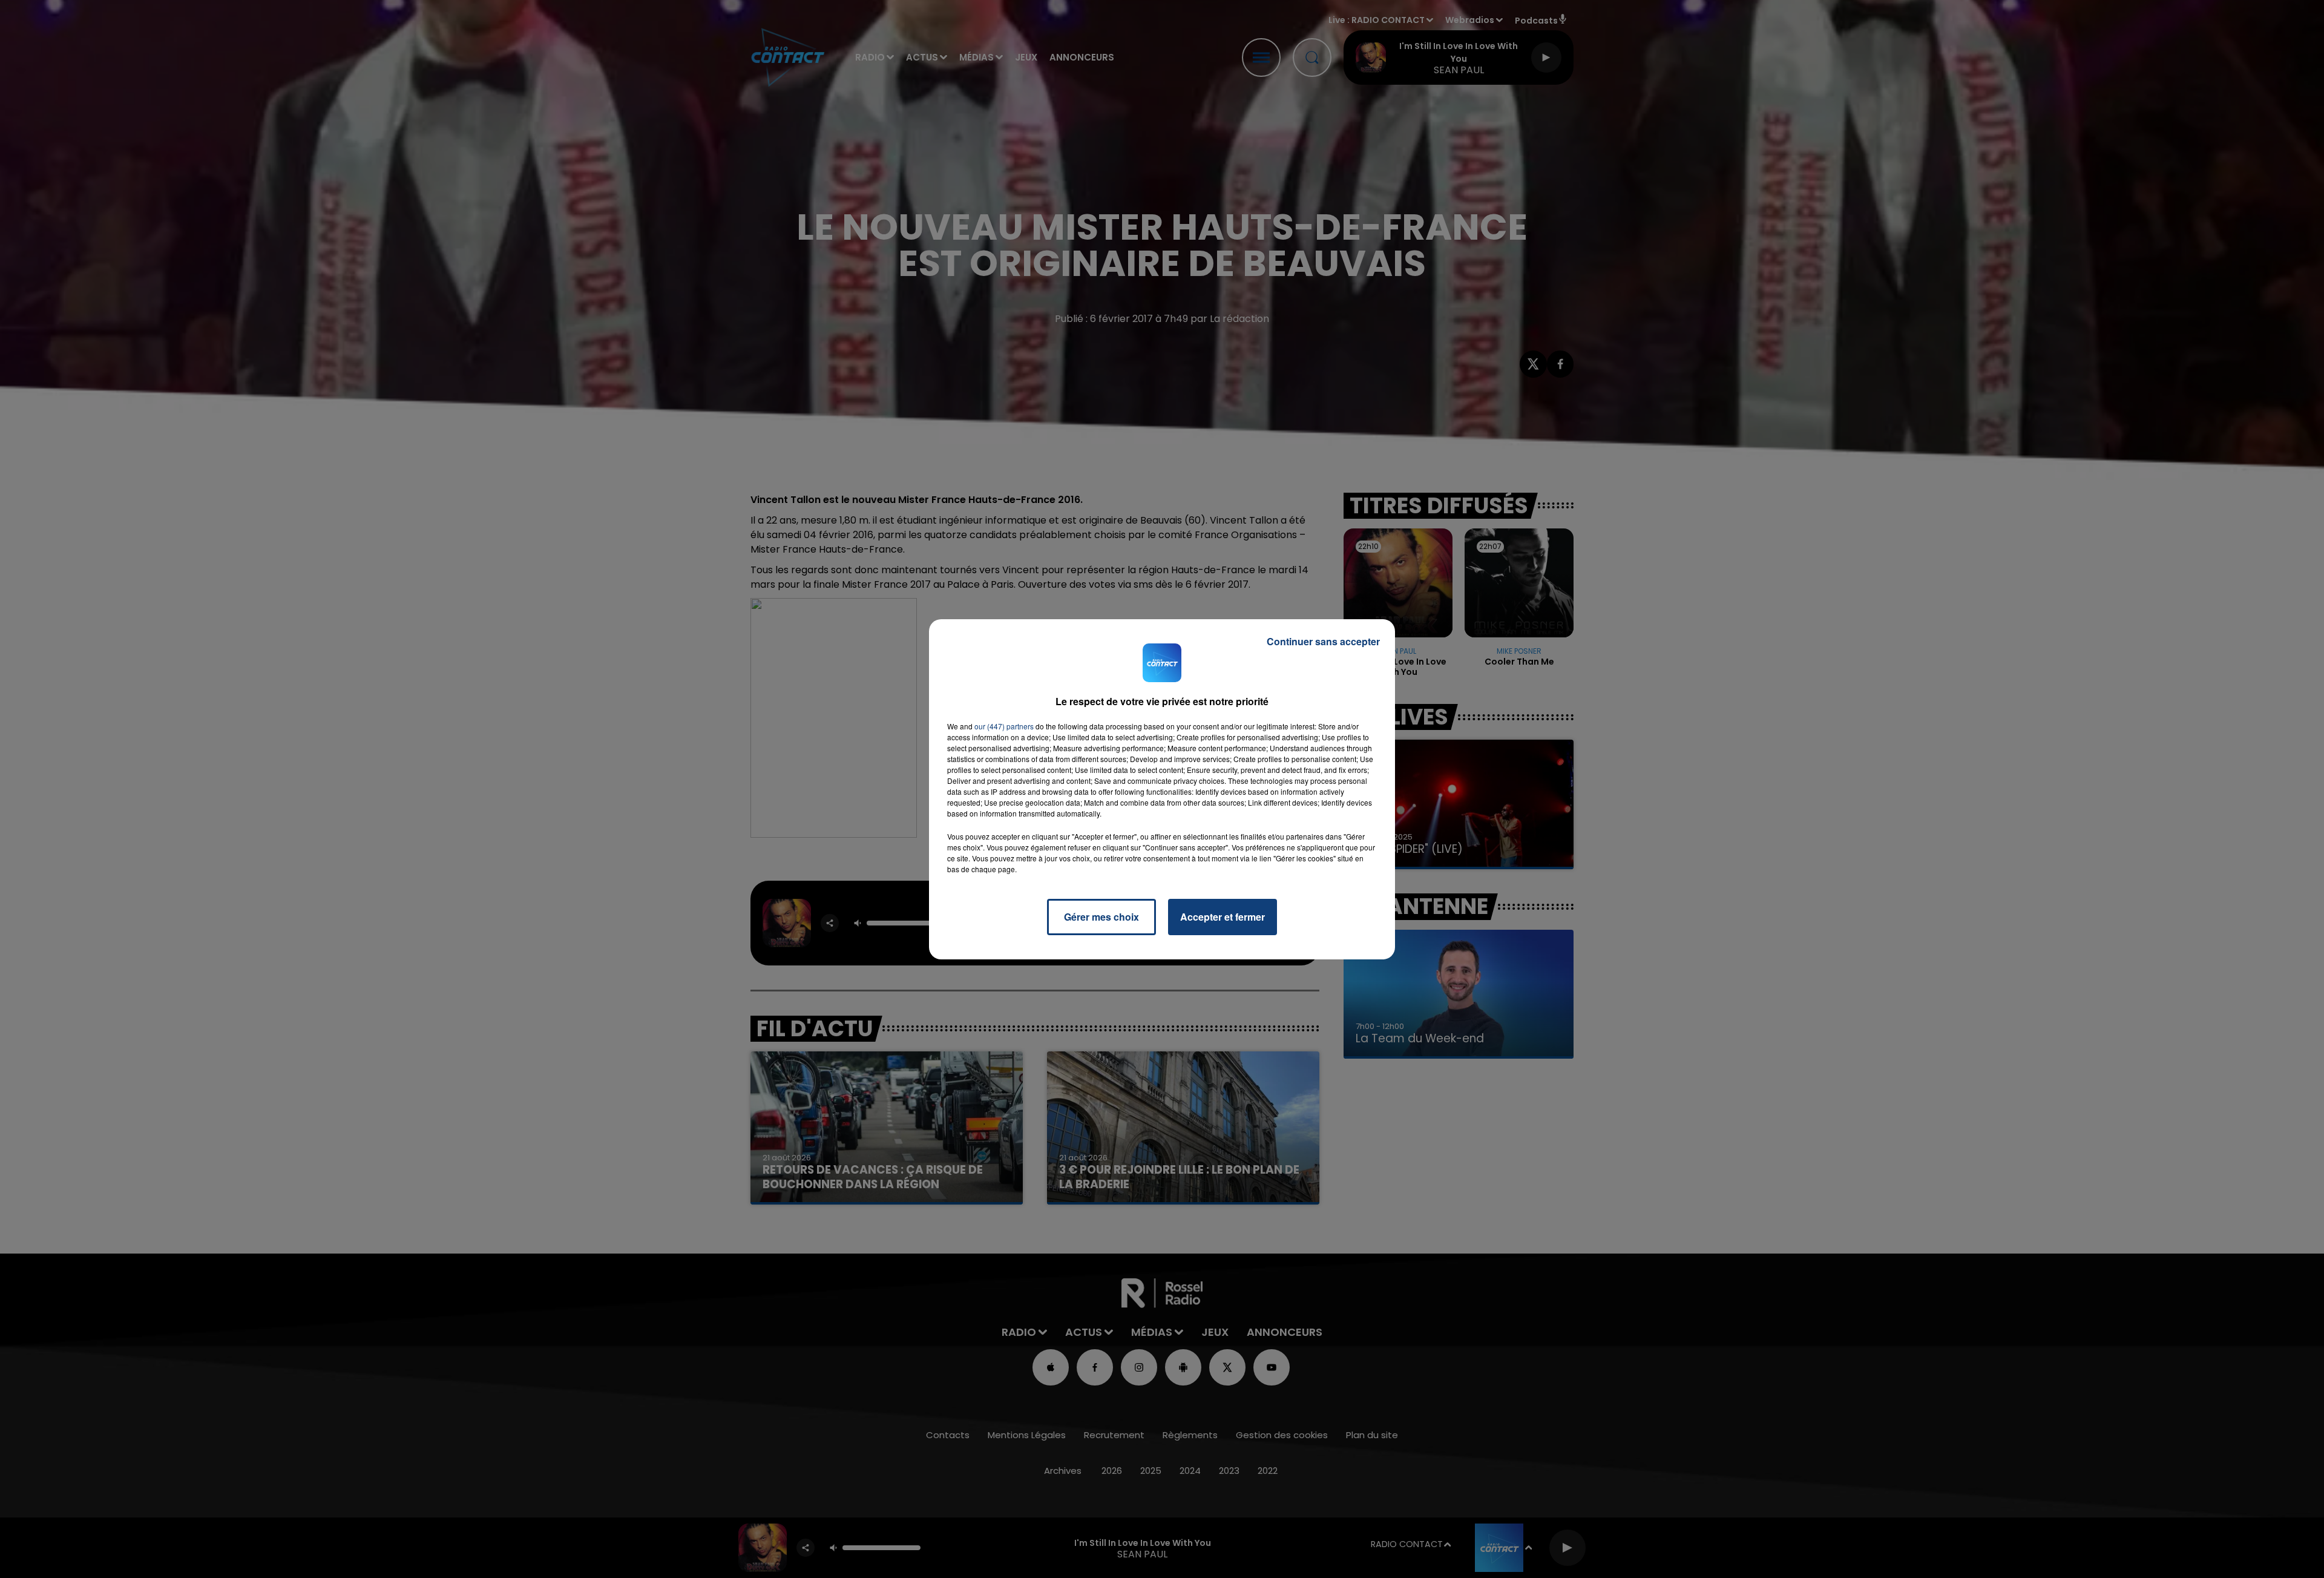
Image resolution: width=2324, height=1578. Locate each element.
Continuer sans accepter (1323, 641)
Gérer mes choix (1101, 917)
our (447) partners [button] (1004, 726)
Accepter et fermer (1223, 917)
